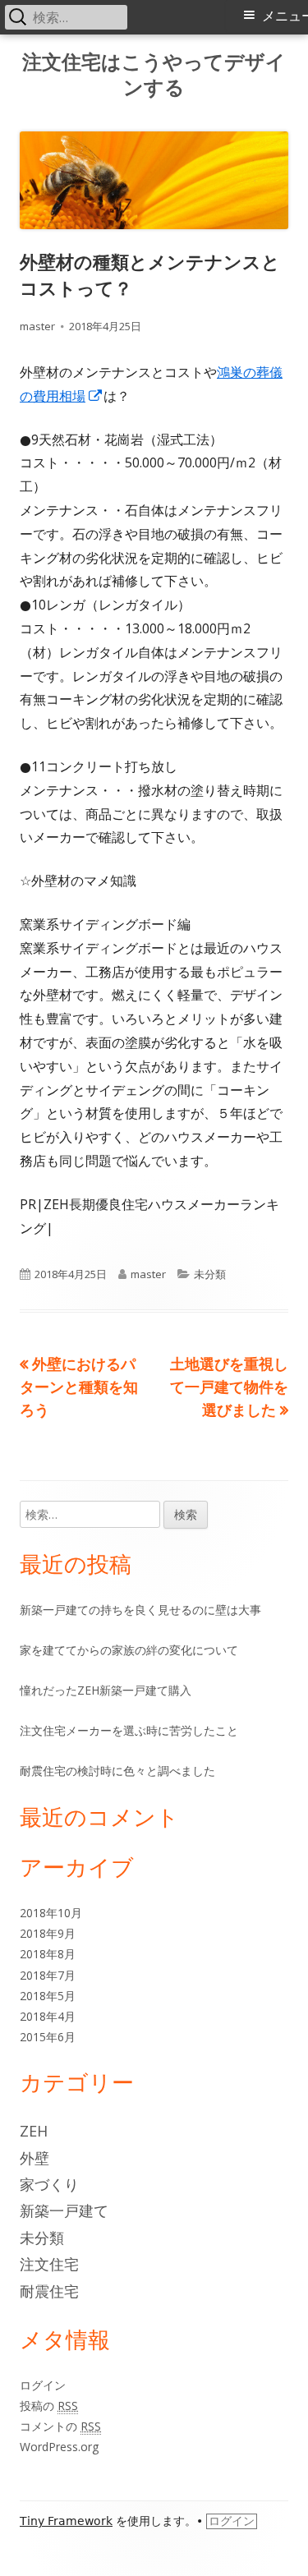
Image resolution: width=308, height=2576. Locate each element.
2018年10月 (51, 1913)
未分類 (210, 1274)
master (37, 326)
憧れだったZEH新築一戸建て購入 (106, 1690)
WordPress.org (59, 2447)
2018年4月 (48, 2016)
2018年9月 (48, 1933)
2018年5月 (48, 1996)
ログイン (43, 2385)
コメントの (60, 2426)
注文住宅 (49, 2264)
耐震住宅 (49, 2291)
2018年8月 (48, 1954)
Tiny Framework (66, 2521)
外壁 (34, 2158)
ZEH (34, 2131)
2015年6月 (48, 2037)
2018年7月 (48, 1975)
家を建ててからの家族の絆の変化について (129, 1650)
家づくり (49, 2184)
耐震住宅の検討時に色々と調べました (117, 1771)
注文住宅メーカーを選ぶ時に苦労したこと (129, 1730)
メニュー (285, 16)
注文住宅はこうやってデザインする (154, 75)
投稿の (49, 2406)
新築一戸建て (64, 2210)
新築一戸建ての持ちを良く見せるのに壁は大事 (140, 1610)
